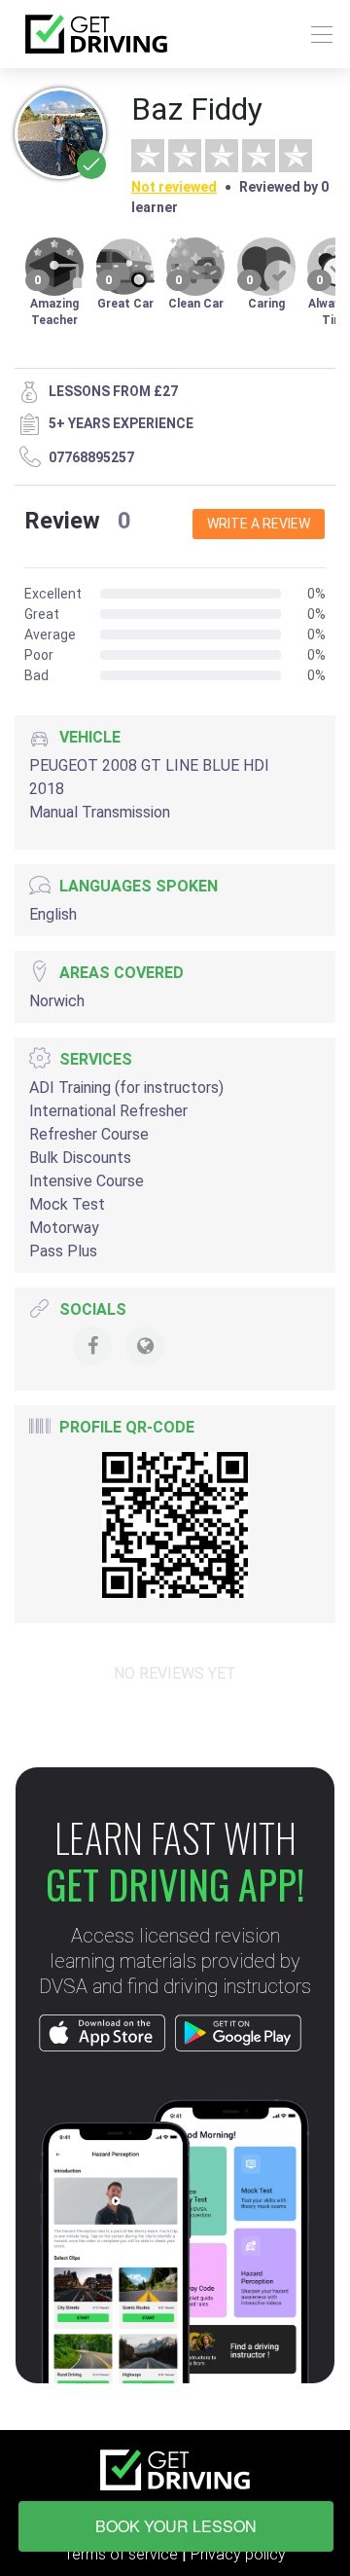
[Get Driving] (96, 34)
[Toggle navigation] (316, 35)
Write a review (259, 524)
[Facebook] (92, 1346)
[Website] (145, 1346)
